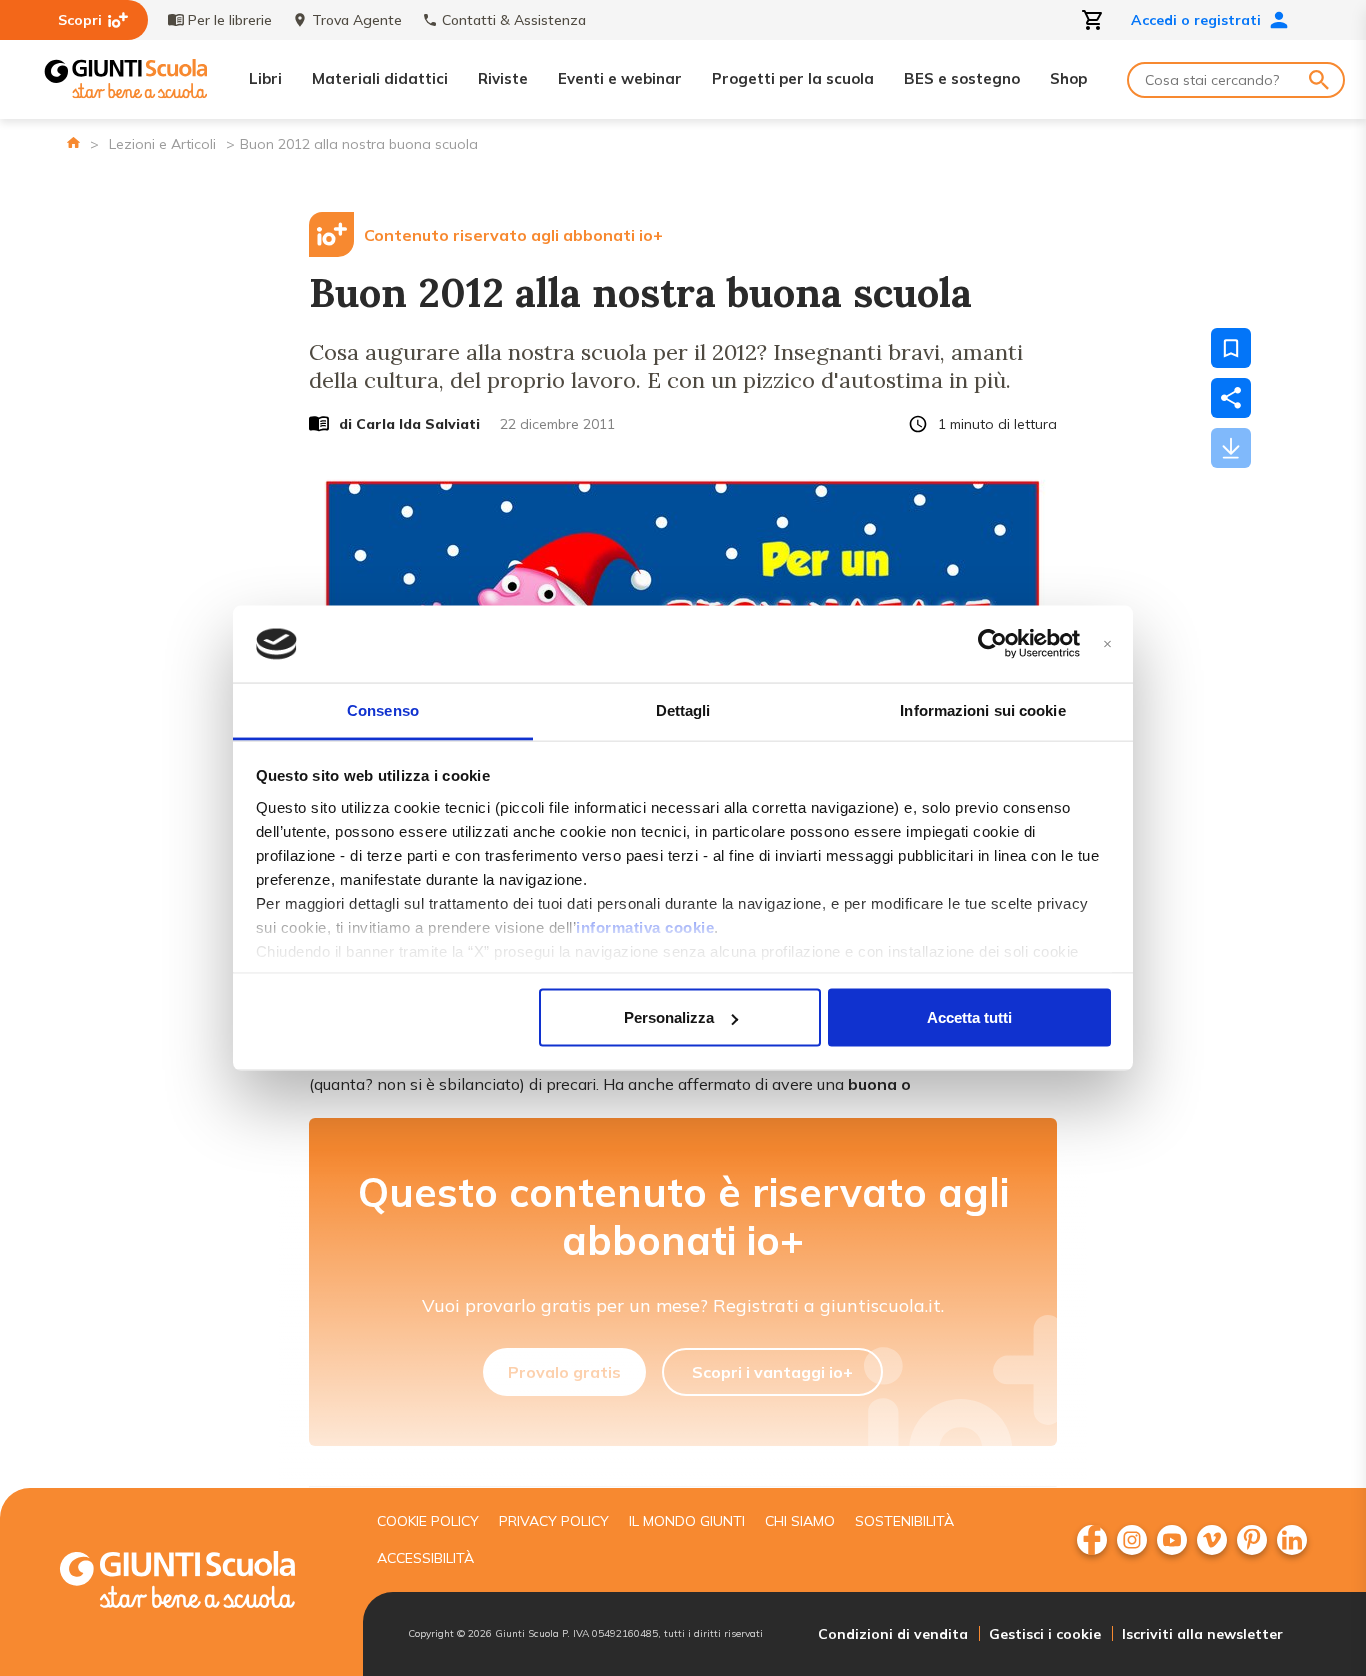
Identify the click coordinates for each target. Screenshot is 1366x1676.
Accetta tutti (969, 1017)
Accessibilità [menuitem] (425, 1558)
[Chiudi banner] (1107, 644)
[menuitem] (1092, 1540)
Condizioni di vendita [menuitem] (893, 1634)
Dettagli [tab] (683, 709)
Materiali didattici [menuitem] (380, 78)
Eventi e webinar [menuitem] (620, 78)
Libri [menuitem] (265, 78)
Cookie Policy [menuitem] (428, 1521)
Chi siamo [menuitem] (800, 1521)
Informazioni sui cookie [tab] (982, 709)
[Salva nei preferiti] (1231, 348)
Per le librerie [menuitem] (230, 20)
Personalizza (669, 1017)
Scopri (80, 20)
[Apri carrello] (1093, 20)
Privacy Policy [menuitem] (554, 1521)
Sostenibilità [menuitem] (904, 1521)
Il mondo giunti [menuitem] (687, 1521)
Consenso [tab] (383, 709)
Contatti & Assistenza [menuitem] (514, 20)
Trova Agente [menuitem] (357, 20)
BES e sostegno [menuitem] (962, 78)
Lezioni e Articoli (162, 144)
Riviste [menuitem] (503, 78)
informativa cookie (645, 926)
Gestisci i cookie (1045, 1634)
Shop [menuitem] (1068, 78)
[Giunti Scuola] (126, 79)
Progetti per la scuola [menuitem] (793, 78)
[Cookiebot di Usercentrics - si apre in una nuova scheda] (992, 644)
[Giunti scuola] (198, 1582)
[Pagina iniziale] (73, 142)
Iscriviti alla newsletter (1202, 1634)
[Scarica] (1231, 448)
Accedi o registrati (1196, 20)
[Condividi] (1231, 398)
